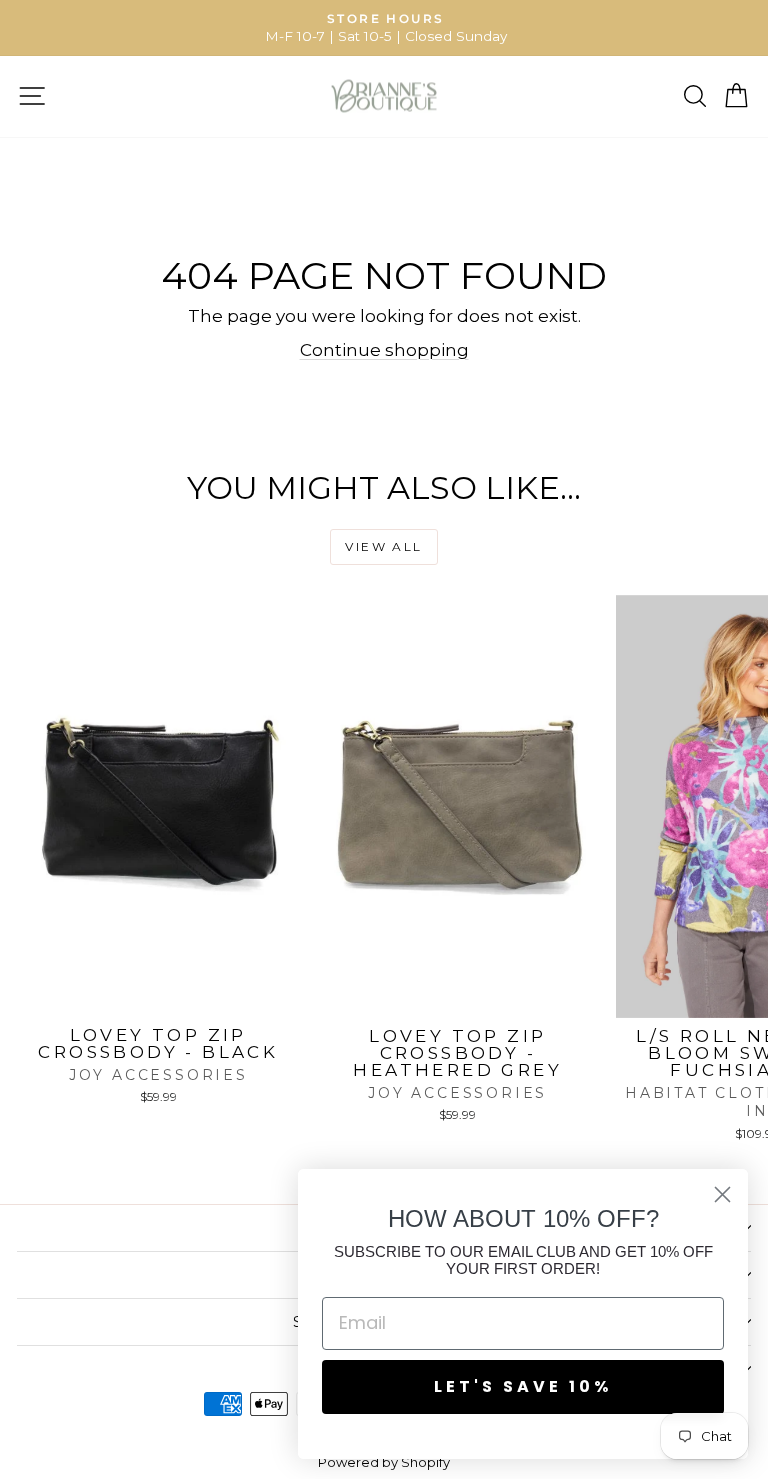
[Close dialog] (722, 1194)
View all (383, 546)
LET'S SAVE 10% (523, 1386)
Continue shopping (384, 350)
